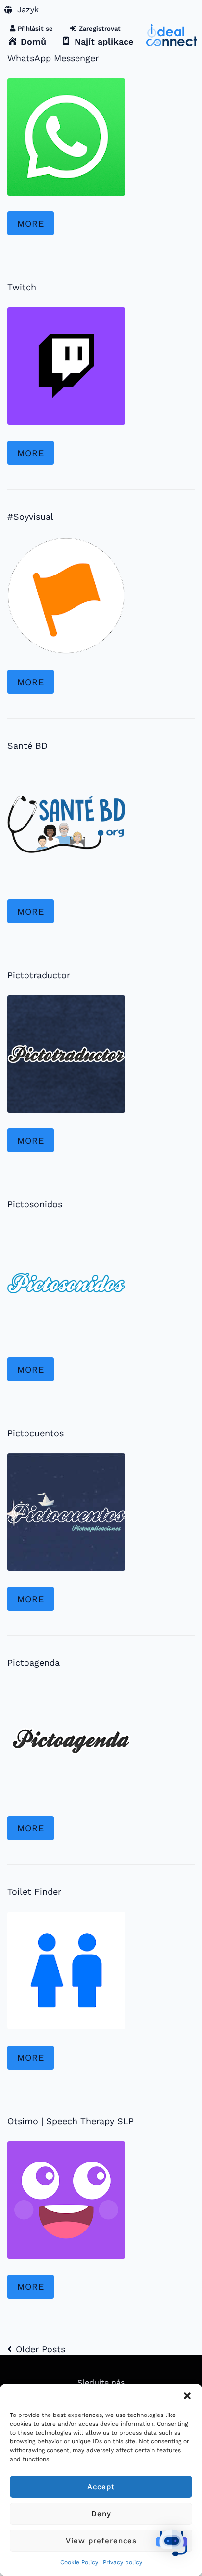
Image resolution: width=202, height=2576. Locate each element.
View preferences (101, 2541)
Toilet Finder (34, 1892)
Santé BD (27, 746)
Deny (101, 2514)
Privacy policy (123, 2562)
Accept (101, 2487)
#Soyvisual (30, 517)
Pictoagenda (34, 1663)
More (31, 223)
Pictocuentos (36, 1433)
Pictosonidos (35, 1204)
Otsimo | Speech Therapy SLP (71, 2121)
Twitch (22, 287)
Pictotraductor (39, 975)
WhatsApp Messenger (53, 58)
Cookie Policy (79, 2562)
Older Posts (36, 2349)
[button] (187, 2396)
